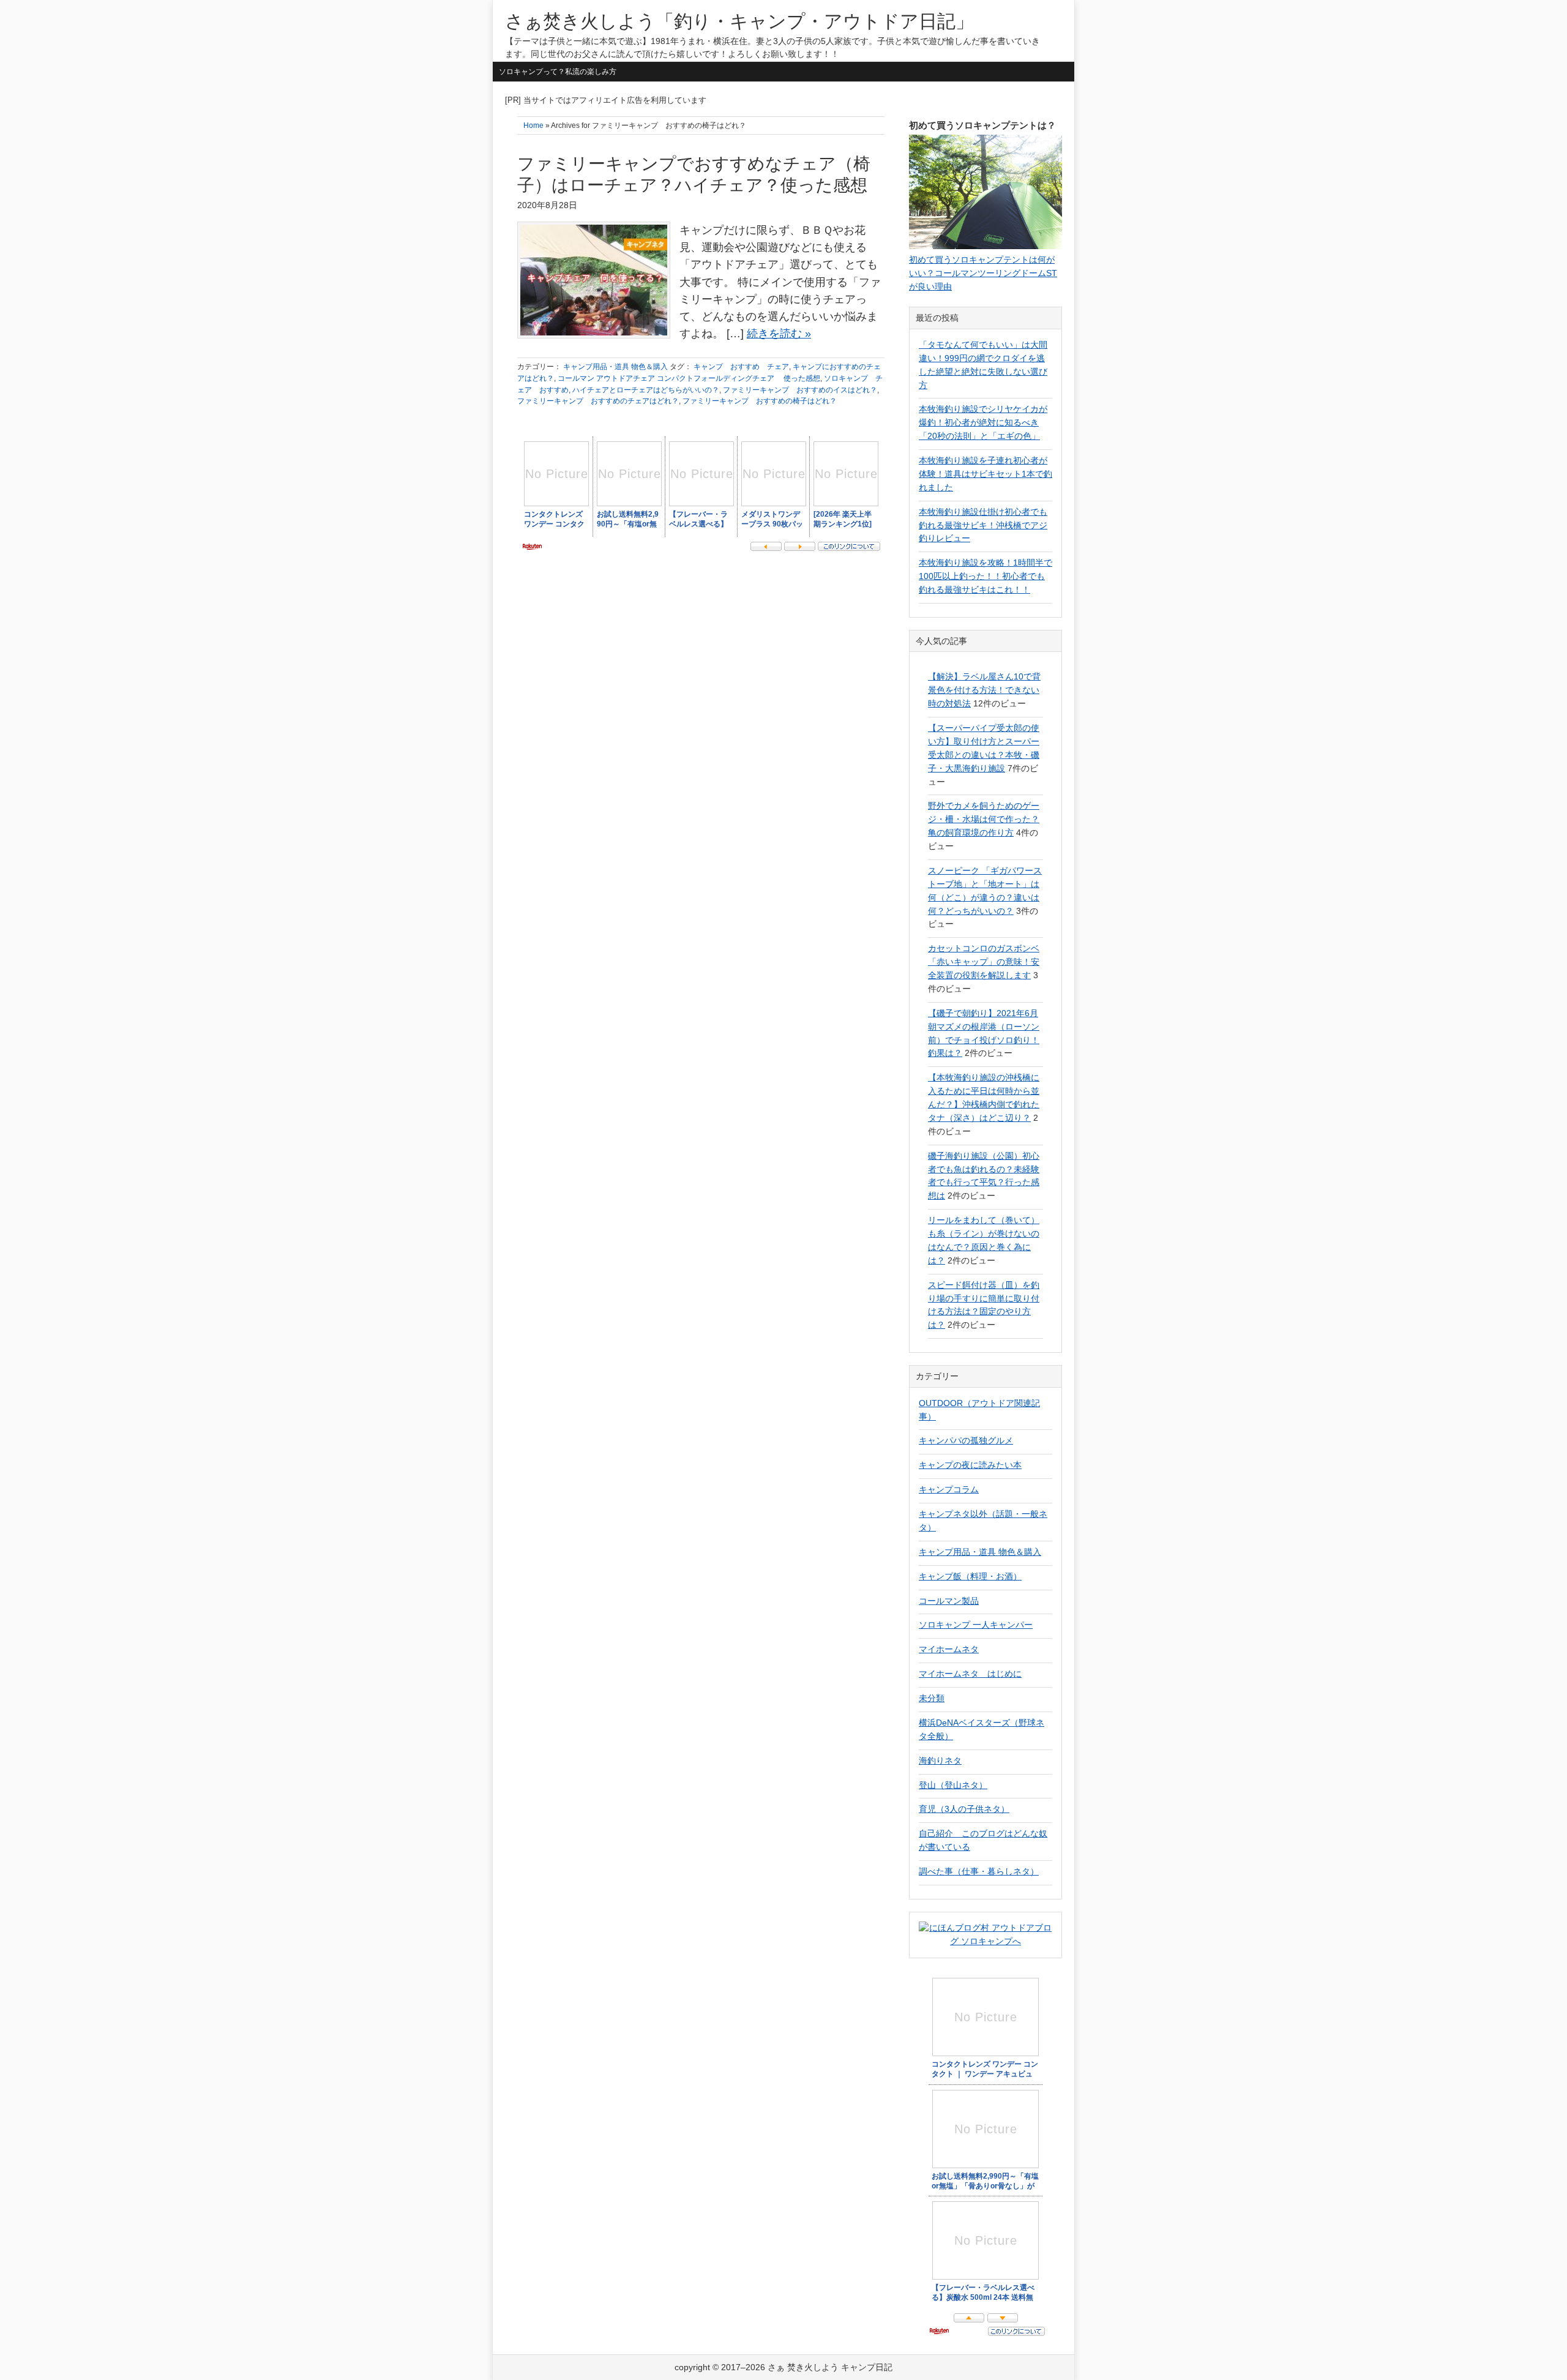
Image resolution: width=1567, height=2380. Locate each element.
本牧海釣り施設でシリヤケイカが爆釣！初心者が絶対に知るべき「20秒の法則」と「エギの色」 (983, 422)
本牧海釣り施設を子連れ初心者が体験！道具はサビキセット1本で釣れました (985, 474)
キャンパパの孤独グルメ (966, 1440)
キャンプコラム (949, 1489)
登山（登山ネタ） (953, 1785)
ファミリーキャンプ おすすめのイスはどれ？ (800, 390)
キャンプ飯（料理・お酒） (970, 1576)
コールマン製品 (949, 1601)
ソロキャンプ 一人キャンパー (976, 1625)
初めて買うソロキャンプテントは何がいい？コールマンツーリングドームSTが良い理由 (983, 273)
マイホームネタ (949, 1649)
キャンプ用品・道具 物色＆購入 (615, 367)
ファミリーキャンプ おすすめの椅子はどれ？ (760, 401)
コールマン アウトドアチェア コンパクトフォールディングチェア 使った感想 (689, 378)
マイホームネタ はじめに (970, 1674)
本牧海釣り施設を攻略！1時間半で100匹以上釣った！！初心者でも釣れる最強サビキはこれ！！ (985, 576)
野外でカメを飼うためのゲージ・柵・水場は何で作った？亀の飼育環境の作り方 (984, 819)
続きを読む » (779, 334)
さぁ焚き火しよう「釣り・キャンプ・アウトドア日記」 (739, 21)
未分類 (932, 1698)
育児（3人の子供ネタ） (964, 1809)
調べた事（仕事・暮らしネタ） (979, 1871)
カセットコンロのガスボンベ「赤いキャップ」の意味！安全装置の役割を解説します (984, 962)
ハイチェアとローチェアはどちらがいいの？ (646, 390)
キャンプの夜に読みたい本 (970, 1465)
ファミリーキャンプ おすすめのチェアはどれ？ (598, 401)
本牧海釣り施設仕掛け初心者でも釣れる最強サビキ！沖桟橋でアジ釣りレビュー (983, 525)
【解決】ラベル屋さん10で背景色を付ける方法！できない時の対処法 (984, 690)
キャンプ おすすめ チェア (741, 367)
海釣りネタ (940, 1761)
